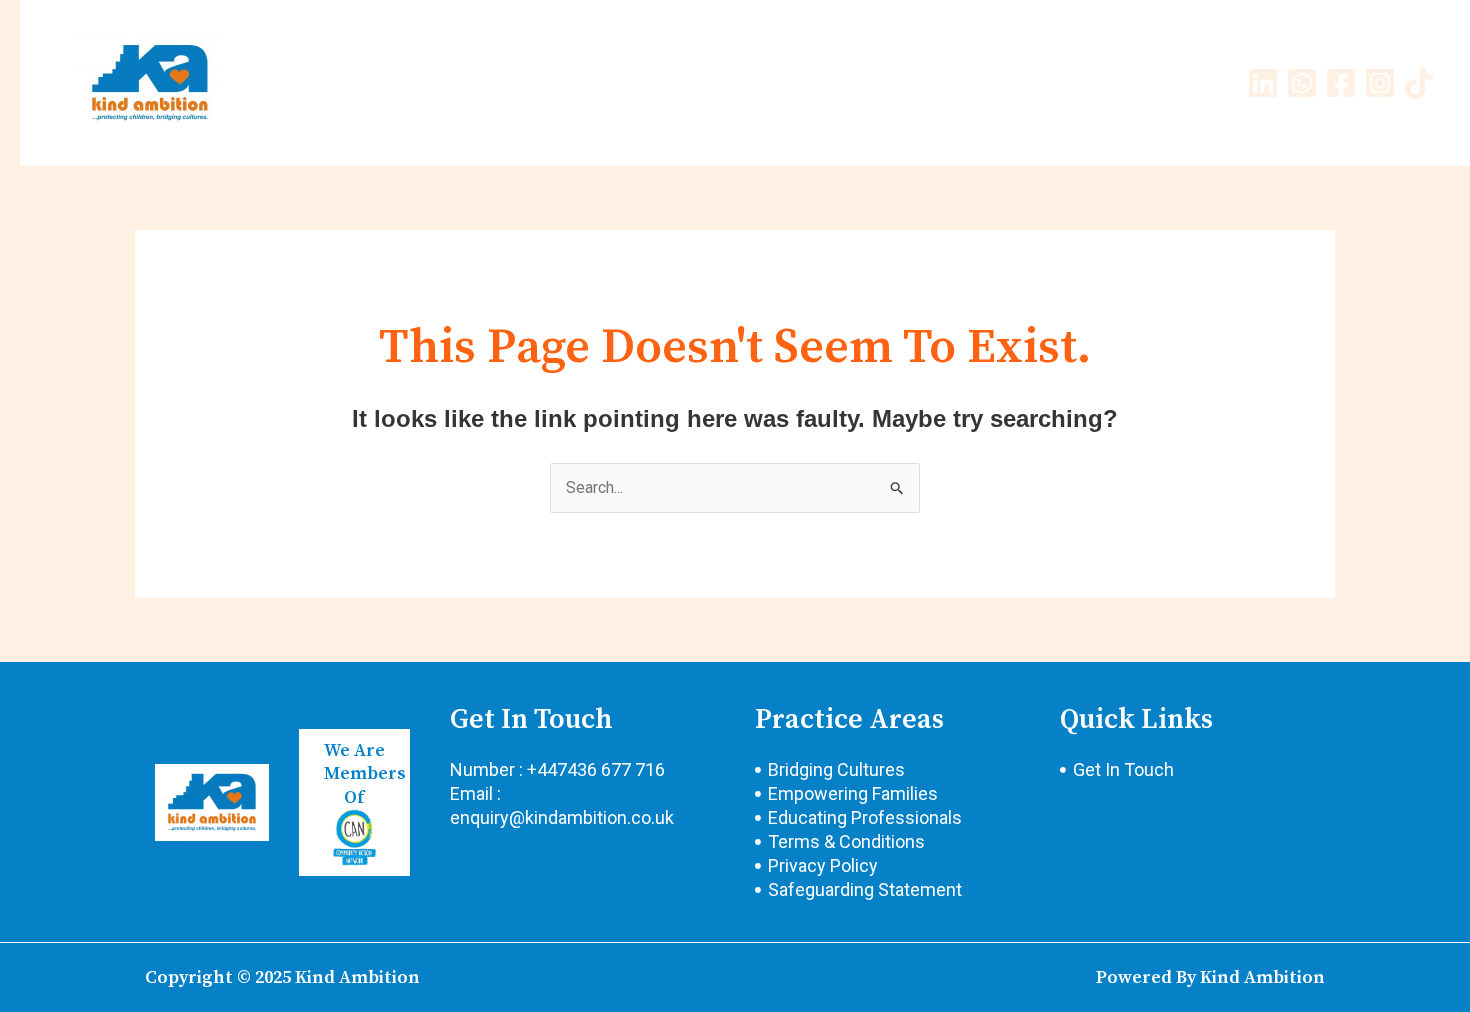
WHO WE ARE (474, 82)
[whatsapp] (1302, 83)
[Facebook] (1341, 83)
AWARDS (714, 82)
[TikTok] (1419, 83)
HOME (371, 82)
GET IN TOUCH (1020, 82)
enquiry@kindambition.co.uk (562, 817)
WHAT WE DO (602, 82)
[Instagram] (1380, 83)
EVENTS (1133, 82)
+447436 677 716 (596, 769)
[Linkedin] (1263, 83)
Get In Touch (531, 719)
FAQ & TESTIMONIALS (857, 82)
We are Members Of (365, 774)
